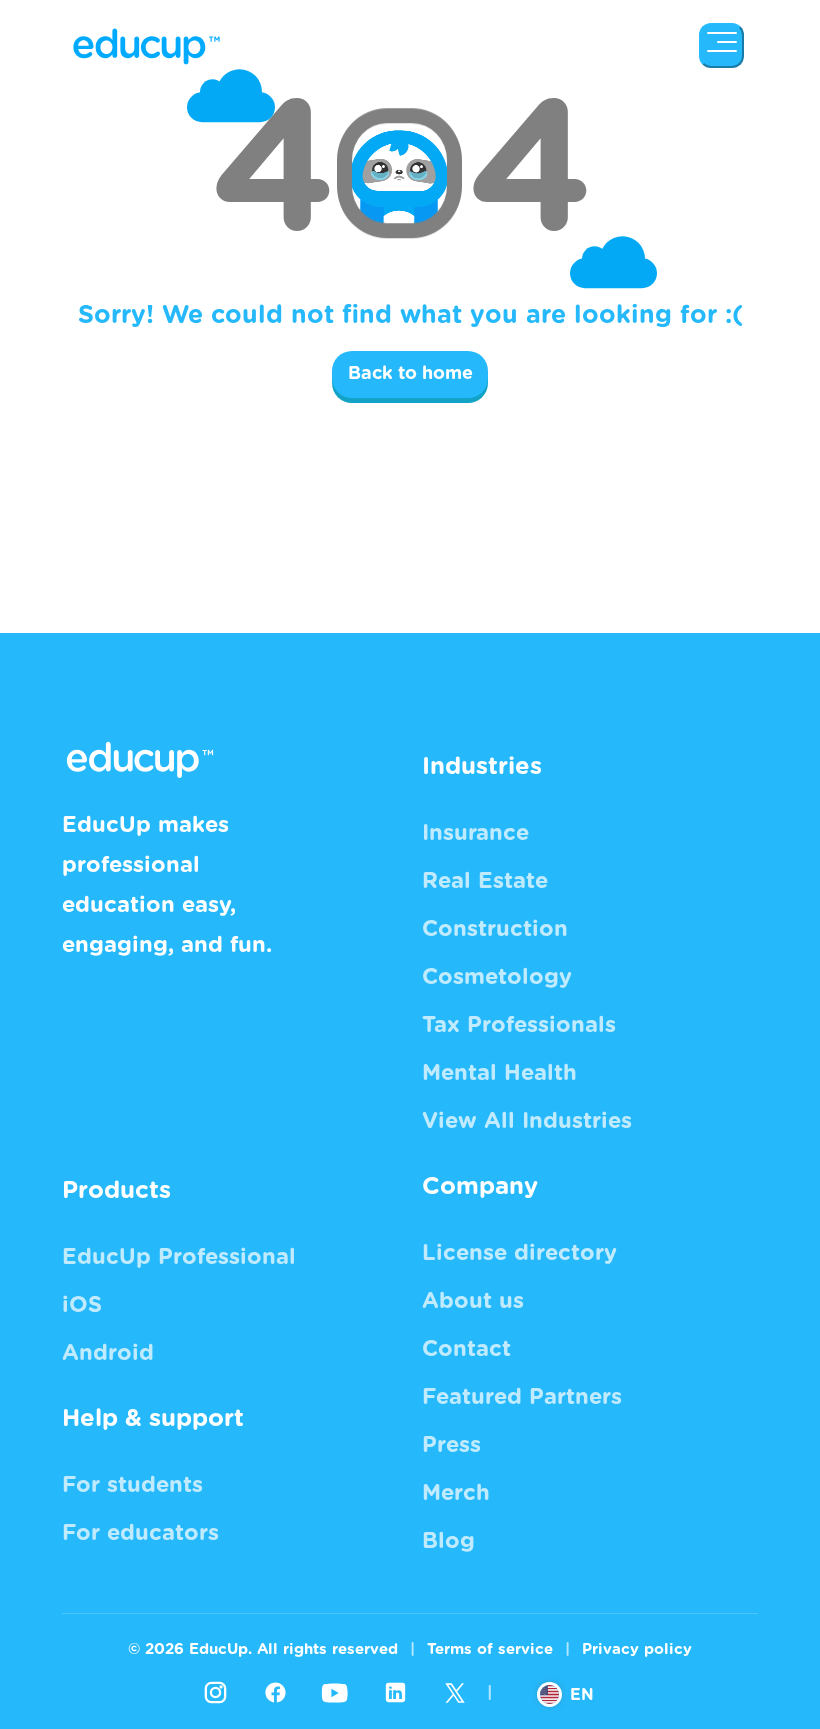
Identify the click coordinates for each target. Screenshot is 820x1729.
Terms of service (490, 1649)
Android (108, 1353)
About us (473, 1301)
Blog (448, 1541)
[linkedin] (395, 1693)
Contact (466, 1349)
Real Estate (485, 881)
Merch (456, 1493)
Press (451, 1445)
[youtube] (335, 1693)
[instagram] (215, 1693)
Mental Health (499, 1073)
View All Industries (527, 1121)
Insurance (475, 833)
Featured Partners (522, 1397)
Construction (495, 929)
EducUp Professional (179, 1257)
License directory (519, 1253)
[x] (455, 1693)
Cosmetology (497, 977)
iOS (82, 1305)
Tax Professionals (519, 1025)
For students (132, 1485)
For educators (140, 1533)
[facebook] (275, 1693)
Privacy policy (637, 1649)
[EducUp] (721, 45)
